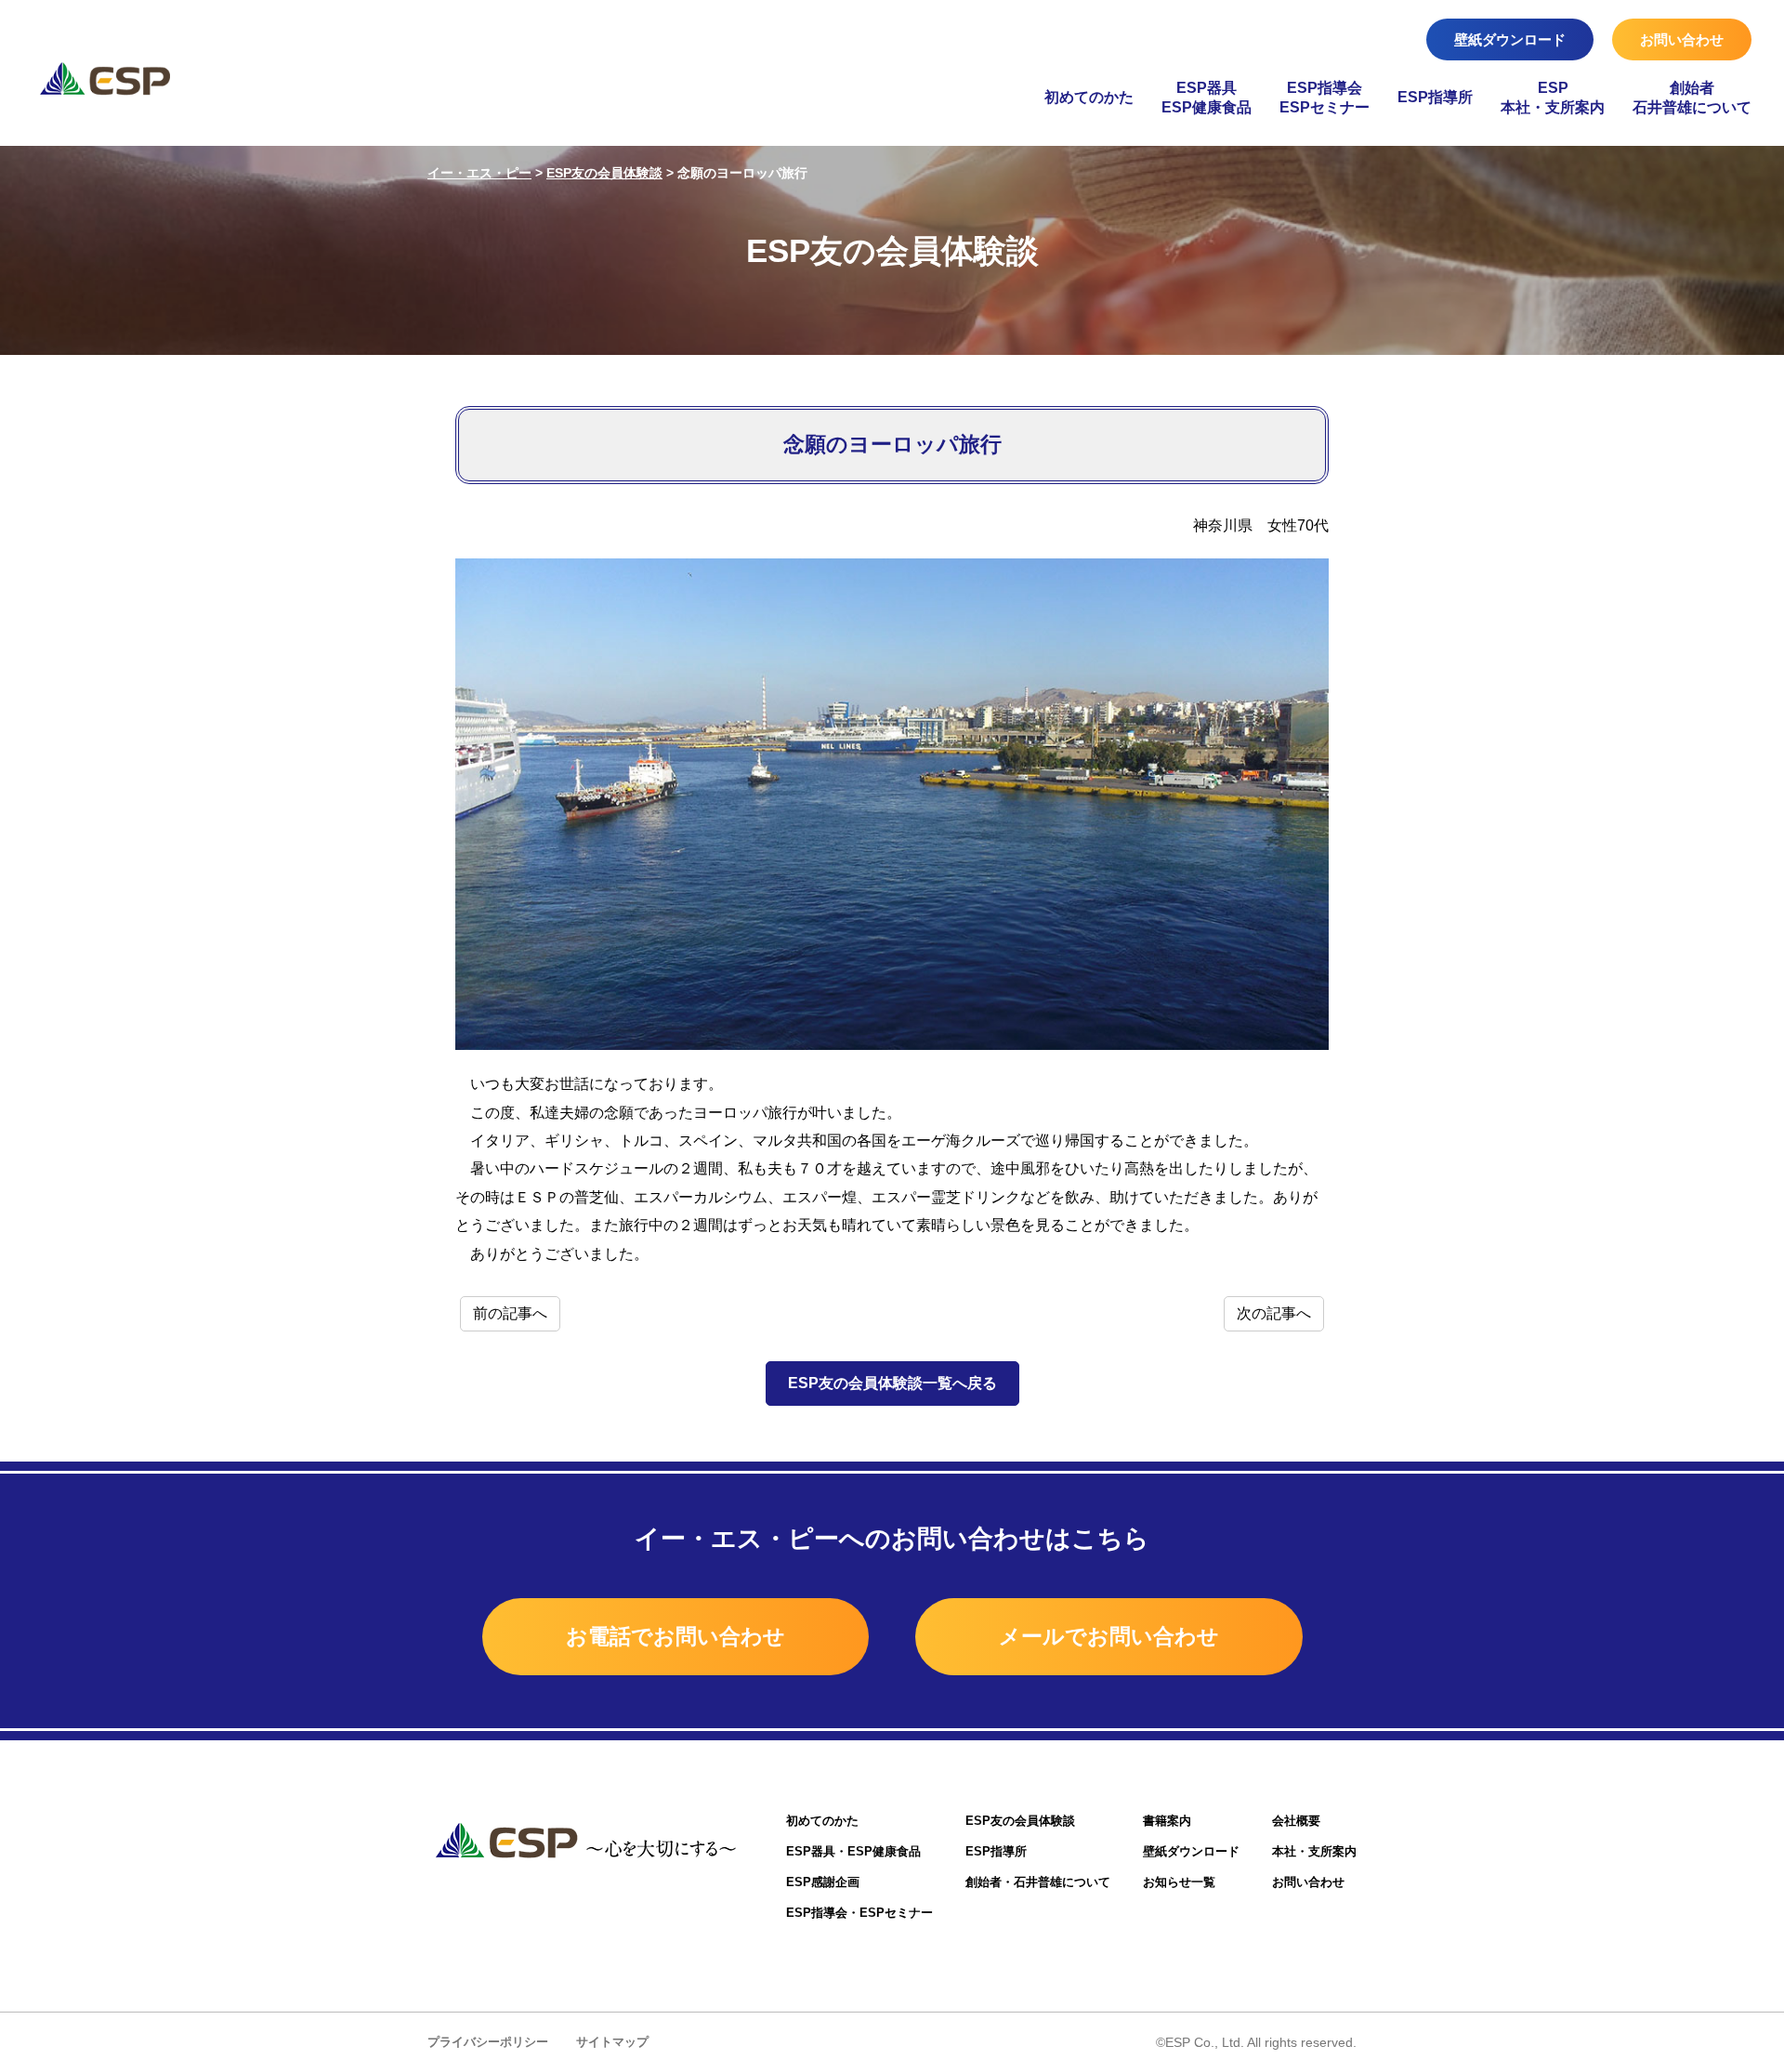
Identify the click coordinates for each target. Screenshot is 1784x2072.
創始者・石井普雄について (1038, 1882)
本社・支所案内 (1314, 1851)
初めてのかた (1089, 97)
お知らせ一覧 (1179, 1882)
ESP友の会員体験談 (1020, 1821)
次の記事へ (1274, 1313)
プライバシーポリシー (488, 2042)
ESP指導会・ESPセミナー (859, 1913)
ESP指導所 (1435, 97)
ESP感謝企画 (823, 1882)
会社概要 (1296, 1821)
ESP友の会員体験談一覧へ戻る (892, 1383)
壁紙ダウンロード (1510, 39)
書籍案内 (1167, 1821)
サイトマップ (612, 2042)
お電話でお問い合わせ (676, 1636)
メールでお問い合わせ (1109, 1636)
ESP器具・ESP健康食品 (853, 1851)
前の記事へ (510, 1313)
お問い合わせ (1682, 39)
